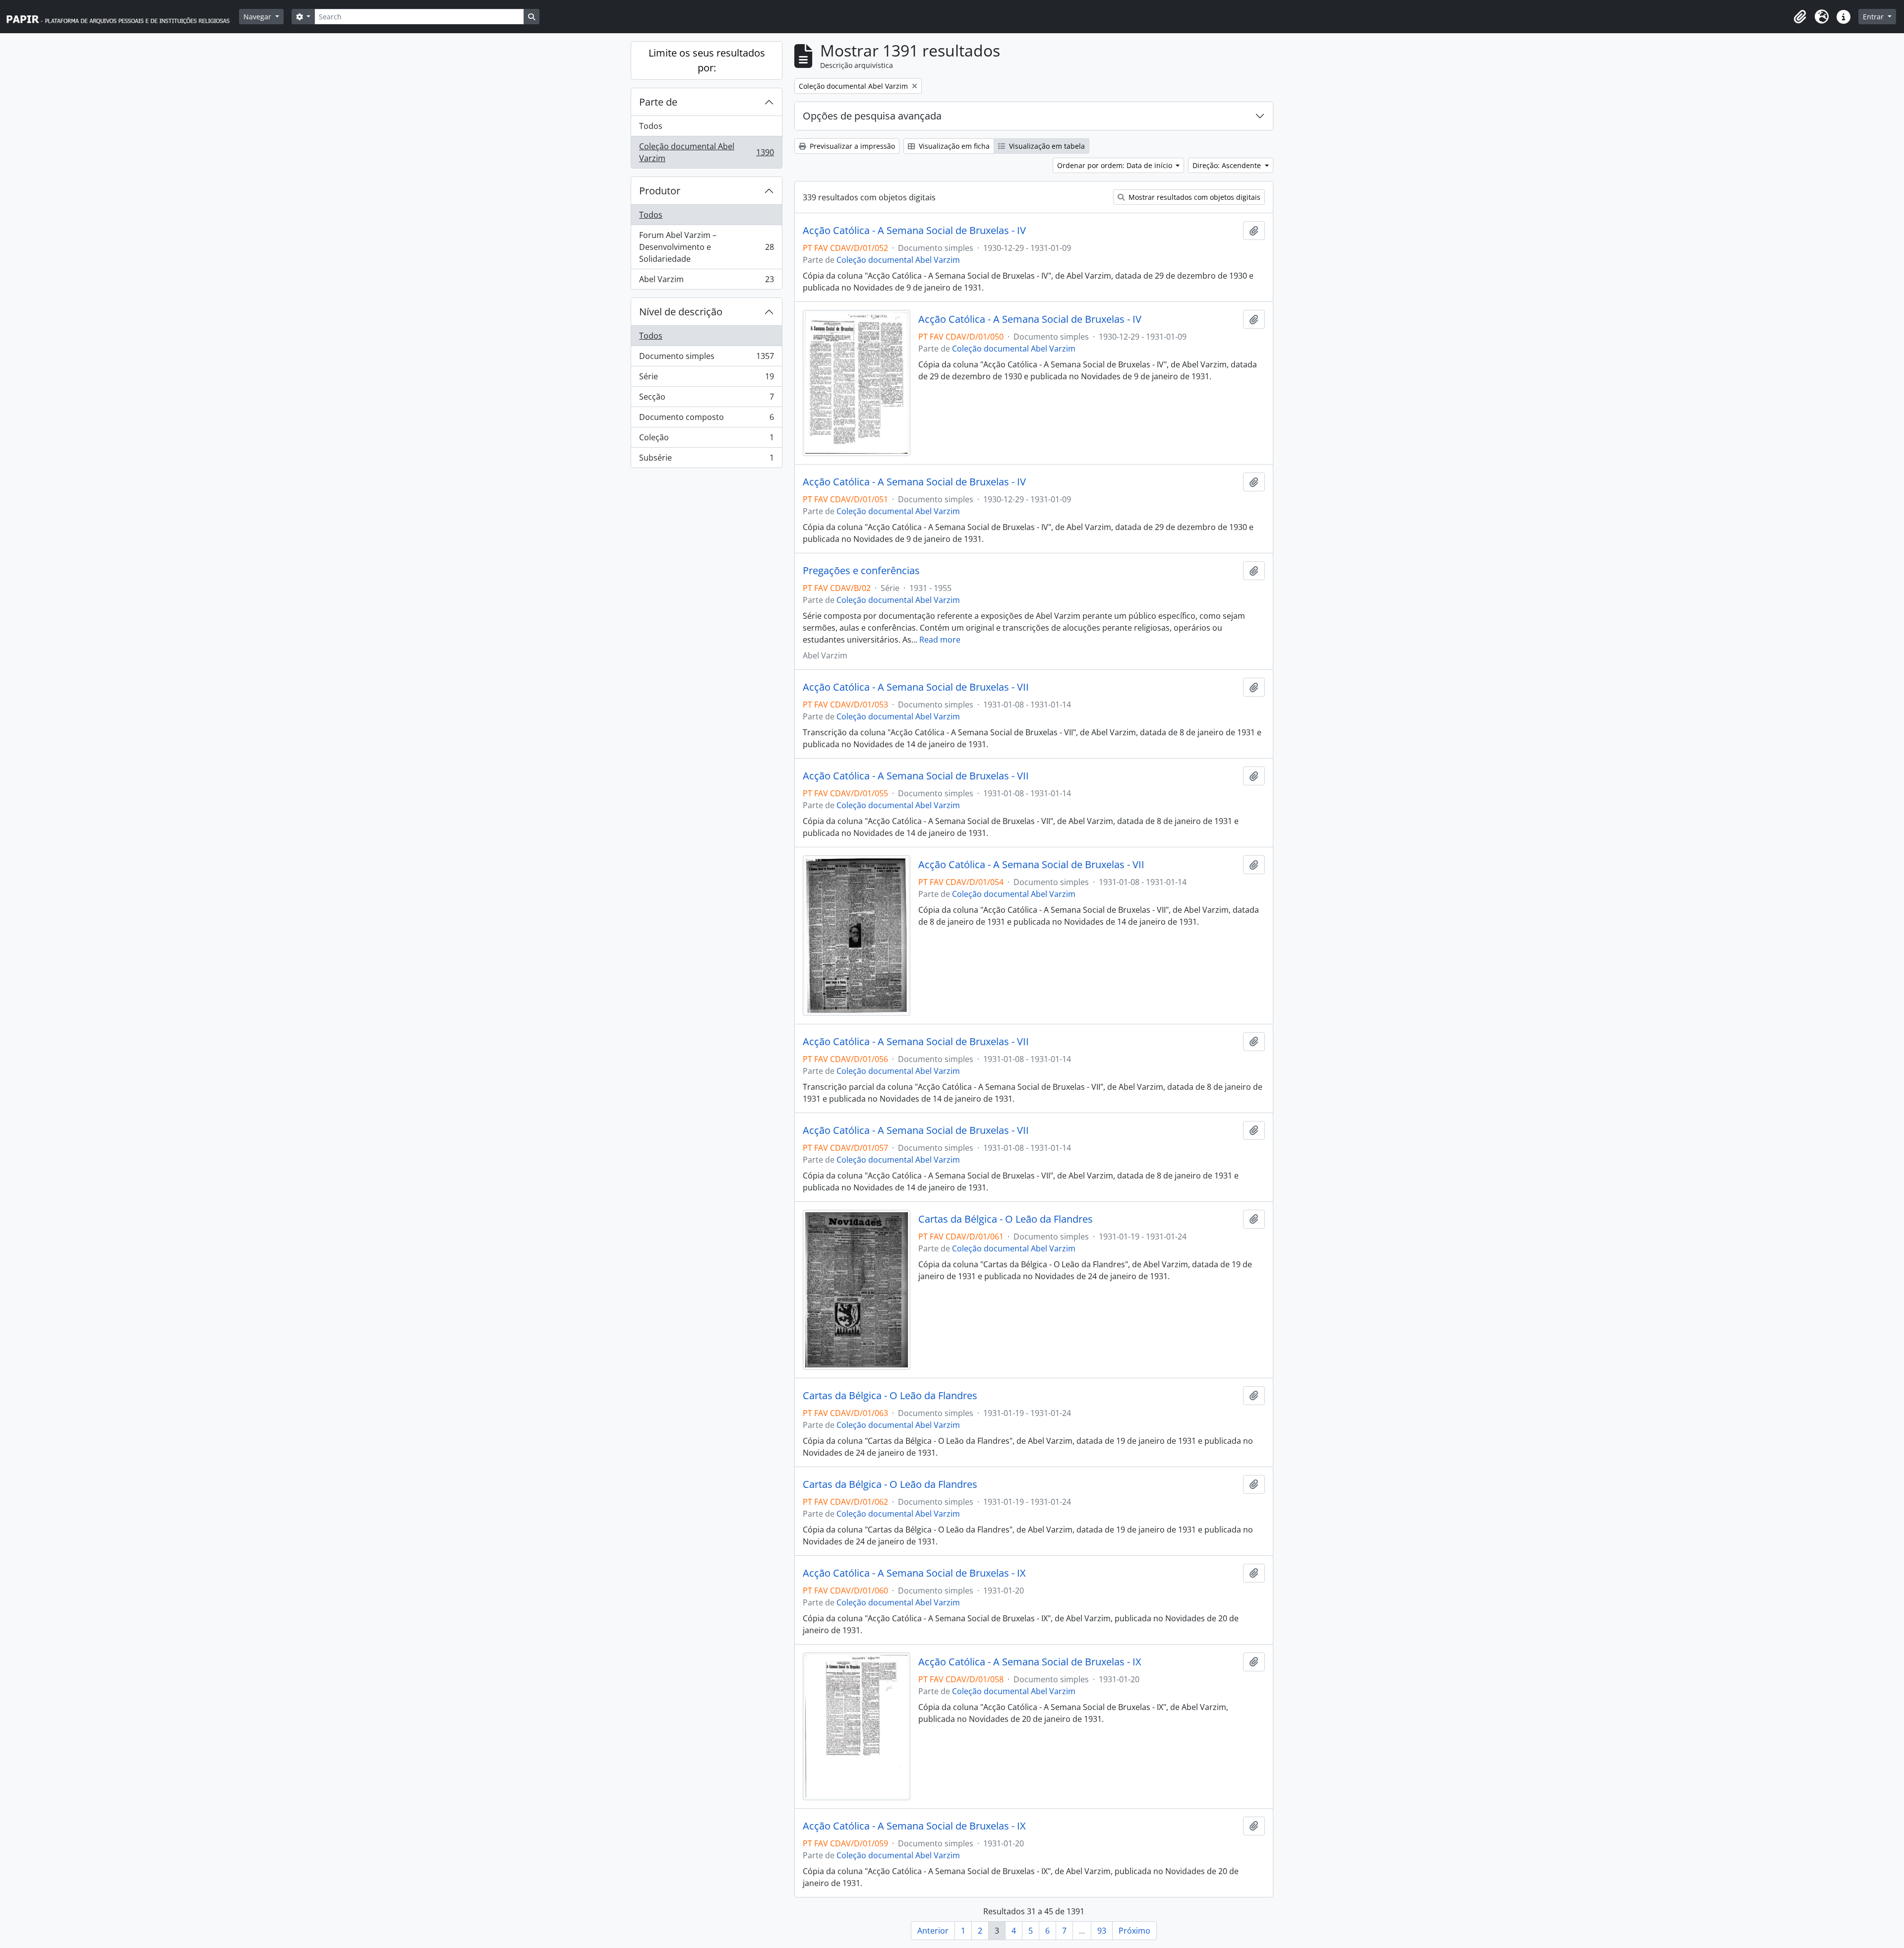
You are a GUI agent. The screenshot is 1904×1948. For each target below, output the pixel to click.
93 (1102, 1931)
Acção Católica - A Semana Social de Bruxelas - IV (914, 231)
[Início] (122, 17)
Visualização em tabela (1046, 146)
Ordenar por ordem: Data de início (1116, 165)
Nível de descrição (681, 312)
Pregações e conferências (861, 571)
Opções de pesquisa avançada (872, 116)
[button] (1800, 17)
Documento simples (706, 358)
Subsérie (706, 460)
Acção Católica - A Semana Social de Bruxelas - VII (916, 687)
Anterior (933, 1931)
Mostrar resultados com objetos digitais (1193, 197)
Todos (651, 126)
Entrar (1874, 17)
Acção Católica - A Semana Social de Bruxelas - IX (914, 1573)
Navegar (258, 17)
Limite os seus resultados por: (707, 60)
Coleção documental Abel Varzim (706, 152)
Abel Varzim (706, 281)
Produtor (660, 191)
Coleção (706, 440)
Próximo (1134, 1931)
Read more (940, 640)
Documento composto (706, 419)
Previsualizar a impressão (851, 146)
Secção (706, 399)
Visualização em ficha (953, 146)
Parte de (658, 102)
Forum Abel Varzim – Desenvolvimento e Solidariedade (706, 247)
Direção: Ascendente (1228, 165)
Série (706, 379)
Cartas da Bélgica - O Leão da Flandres (1006, 1219)
